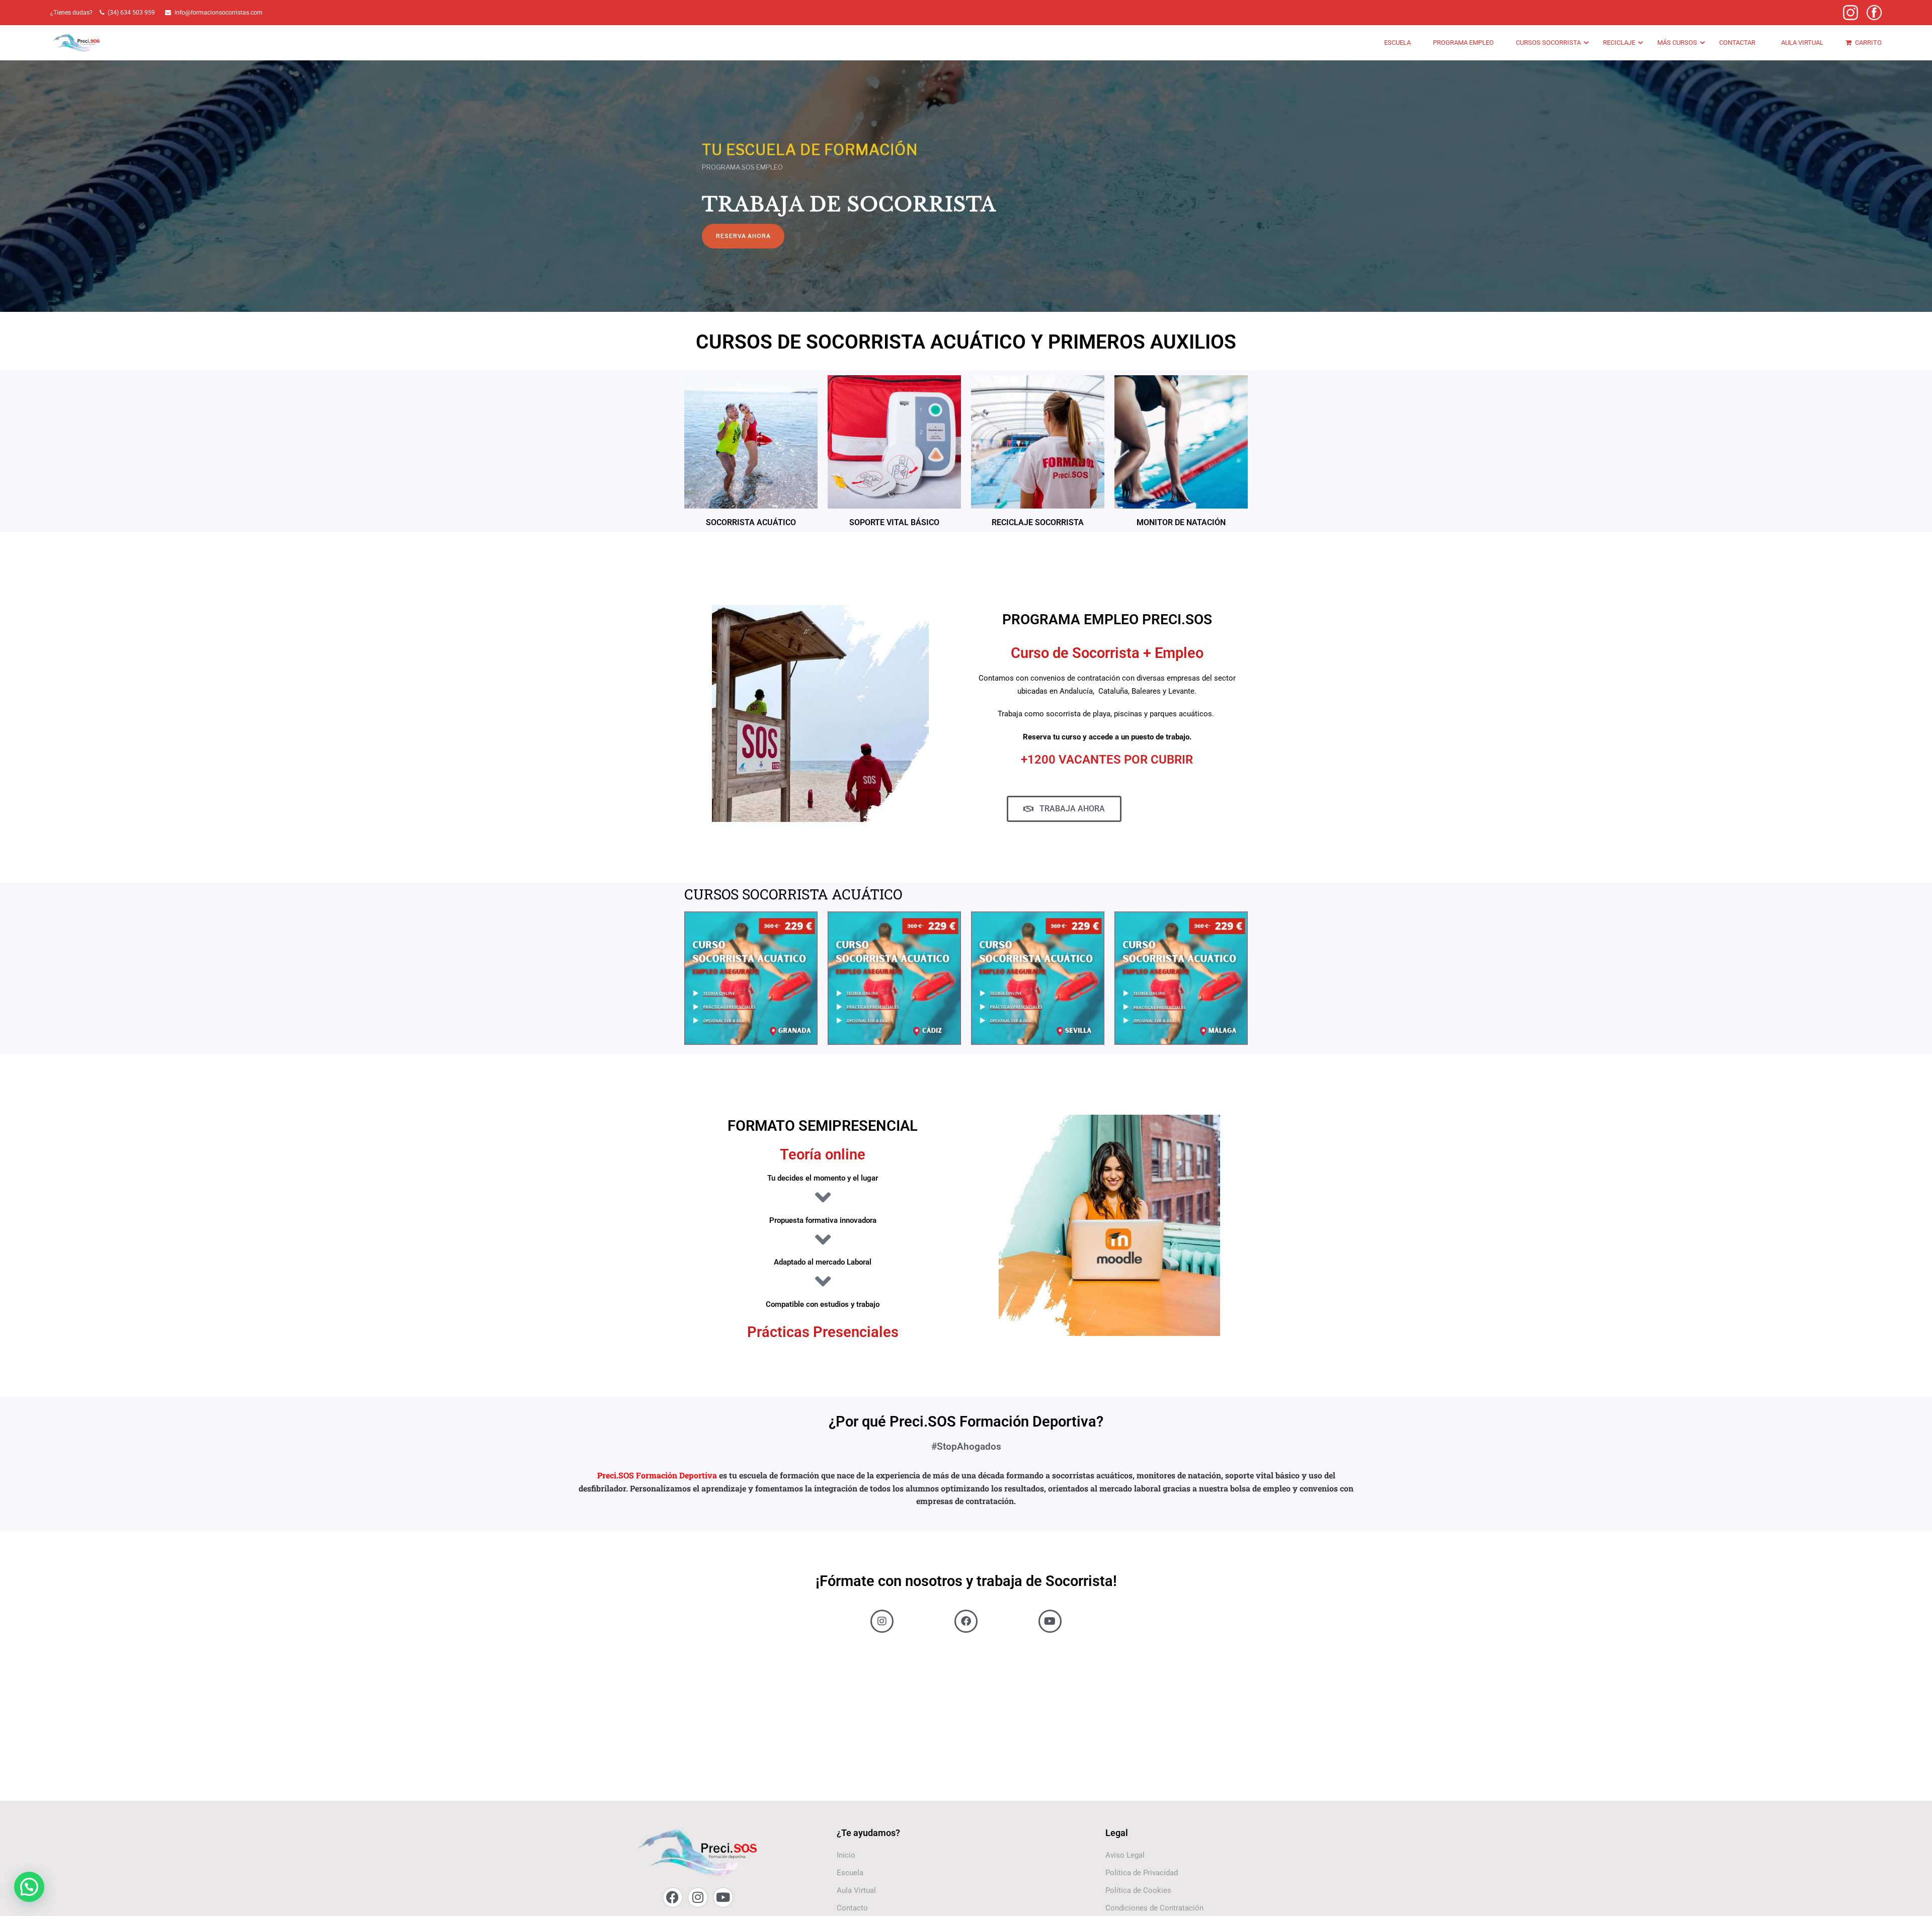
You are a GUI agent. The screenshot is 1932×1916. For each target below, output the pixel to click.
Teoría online (823, 1154)
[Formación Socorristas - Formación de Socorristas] (77, 43)
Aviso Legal (1125, 1855)
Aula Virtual (856, 1890)
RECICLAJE (1619, 43)
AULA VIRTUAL (1802, 43)
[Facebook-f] (673, 1897)
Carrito (1868, 43)
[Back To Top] (1912, 1898)
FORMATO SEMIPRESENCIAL (823, 1126)
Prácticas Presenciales (823, 1332)
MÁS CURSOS (1677, 43)
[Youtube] (723, 1897)
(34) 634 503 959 (133, 13)
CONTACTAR (1737, 43)
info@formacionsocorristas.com (219, 13)
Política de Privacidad (1142, 1873)
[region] (966, 161)
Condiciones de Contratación (1154, 1908)
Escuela (1397, 43)
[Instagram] (698, 1897)
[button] (29, 1887)
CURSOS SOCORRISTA (1548, 43)
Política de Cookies (1138, 1890)
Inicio (846, 1855)
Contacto (852, 1908)
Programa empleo (1463, 43)
